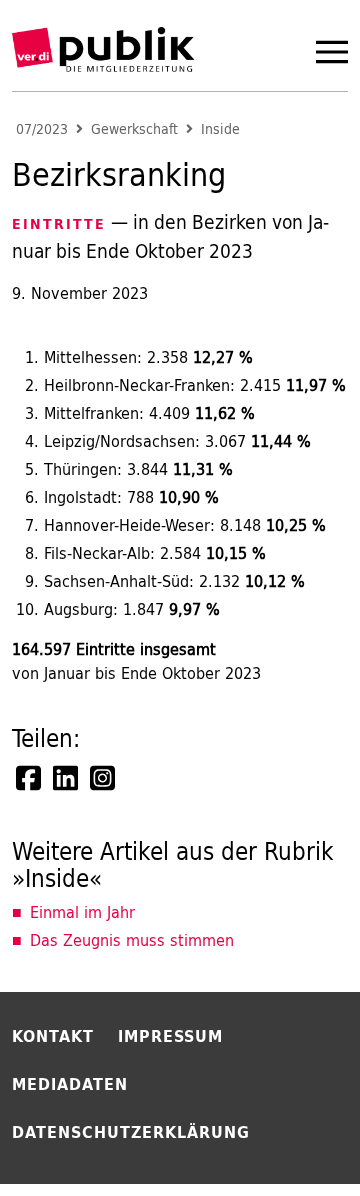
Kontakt (53, 1036)
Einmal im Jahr (82, 912)
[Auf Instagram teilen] (104, 778)
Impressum (170, 1036)
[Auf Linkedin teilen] (67, 778)
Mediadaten (70, 1084)
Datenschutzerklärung (131, 1132)
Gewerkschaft (134, 129)
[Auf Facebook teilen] (30, 778)
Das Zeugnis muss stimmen (132, 940)
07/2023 (42, 129)
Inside (220, 129)
